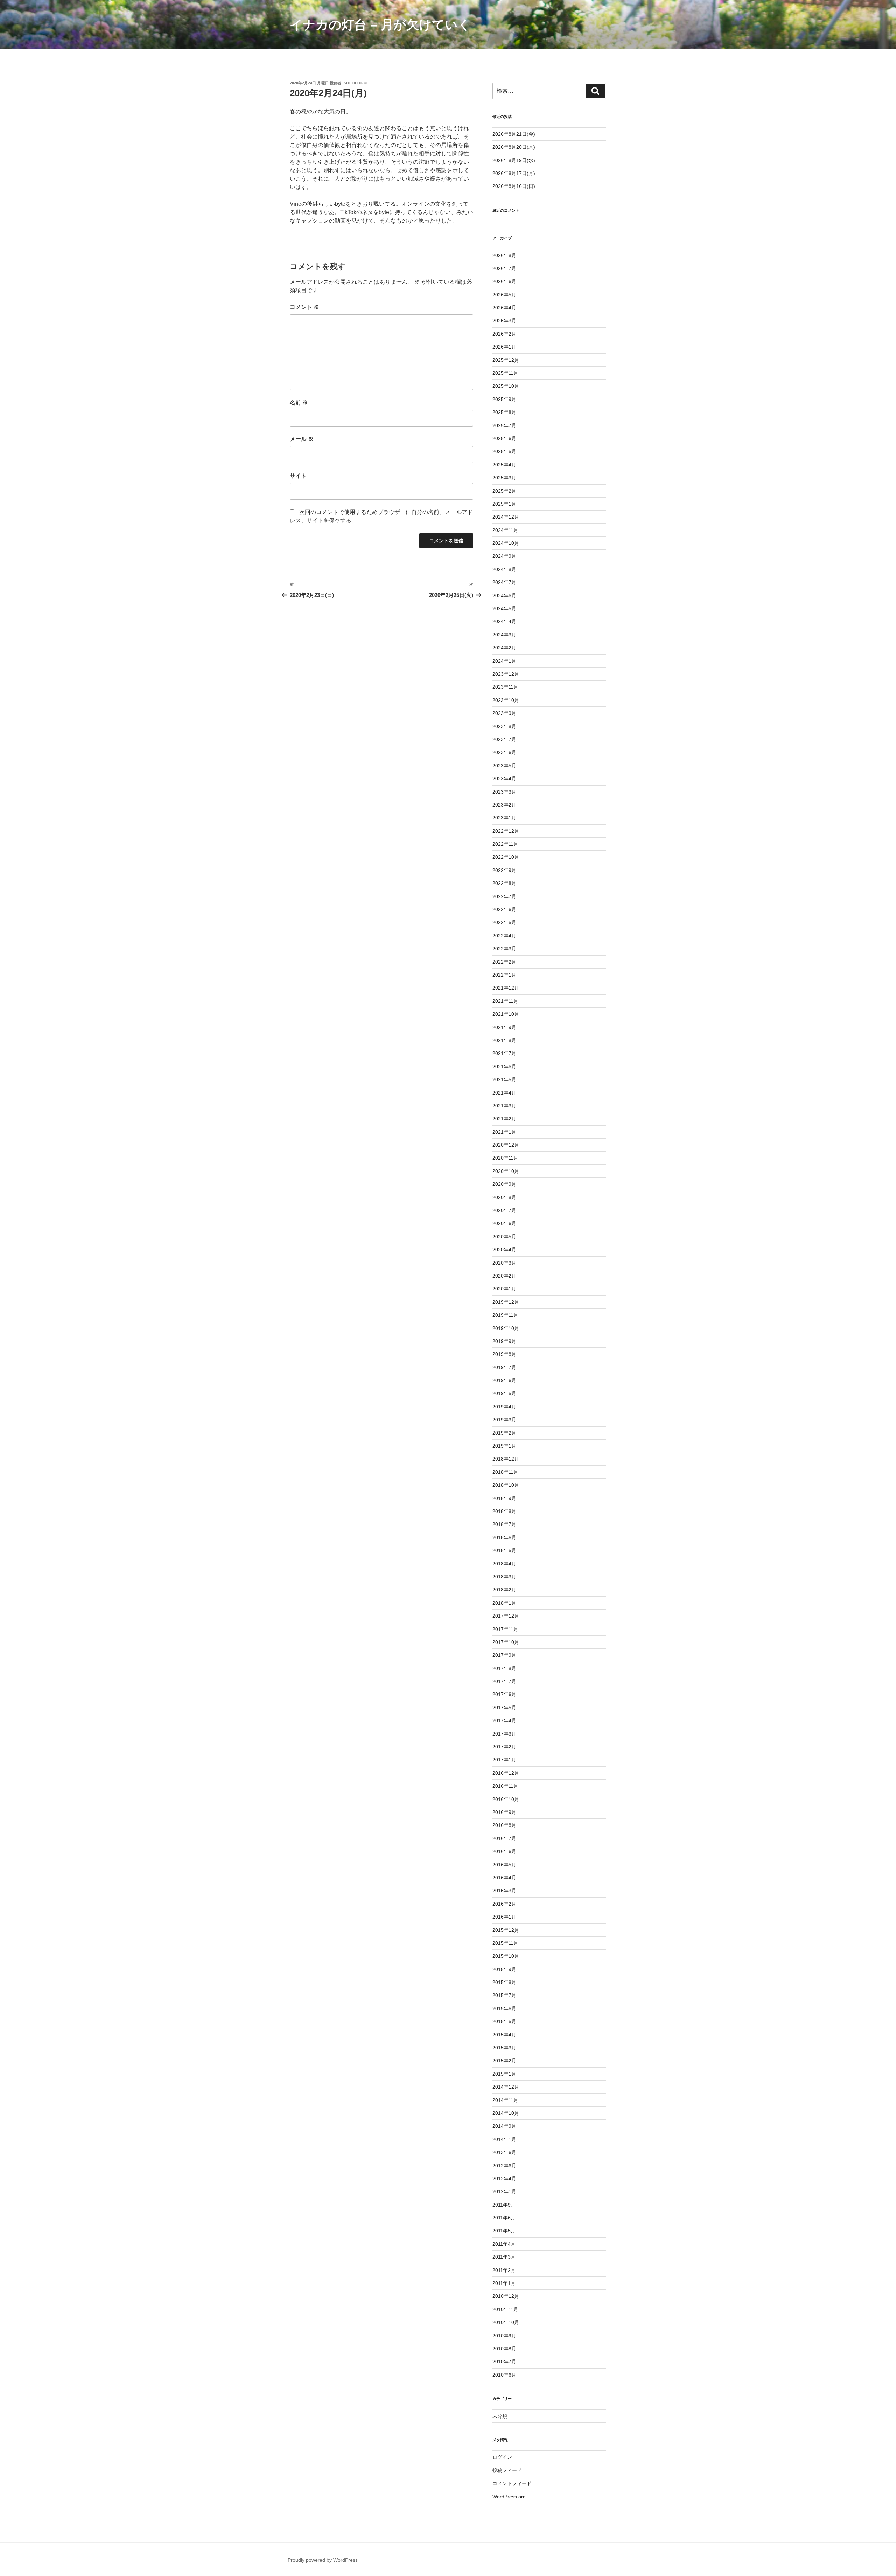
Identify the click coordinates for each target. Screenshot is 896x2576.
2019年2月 (504, 1433)
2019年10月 (506, 1328)
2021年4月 (504, 1093)
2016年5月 (504, 1865)
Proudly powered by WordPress (323, 2560)
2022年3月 (504, 949)
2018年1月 (504, 1603)
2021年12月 (506, 988)
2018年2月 (504, 1590)
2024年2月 (504, 648)
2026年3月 (504, 321)
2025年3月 (504, 478)
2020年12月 (506, 1145)
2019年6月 (504, 1380)
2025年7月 (504, 425)
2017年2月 (504, 1747)
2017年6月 (504, 1694)
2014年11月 (505, 2100)
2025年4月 (504, 465)
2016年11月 (505, 1786)
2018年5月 (504, 1550)
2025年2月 (504, 491)
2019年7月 (504, 1367)
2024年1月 (504, 661)
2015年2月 (504, 2061)
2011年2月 (504, 2270)
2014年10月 (506, 2113)
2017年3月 (504, 1734)
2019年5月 (504, 1393)
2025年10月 (506, 386)
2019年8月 (504, 1354)
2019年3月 (504, 1420)
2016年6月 (504, 1851)
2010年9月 (504, 2336)
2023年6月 (504, 752)
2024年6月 (504, 596)
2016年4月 (504, 1878)
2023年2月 (504, 805)
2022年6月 (504, 909)
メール (302, 439)
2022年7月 (504, 896)
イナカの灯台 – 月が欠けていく (380, 25)
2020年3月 (504, 1263)
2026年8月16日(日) (514, 186)
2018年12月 (506, 1459)
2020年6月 (504, 1223)
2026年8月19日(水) (514, 160)
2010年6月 (504, 2375)
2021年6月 (504, 1067)
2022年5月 (504, 922)
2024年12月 (506, 517)
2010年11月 (505, 2309)
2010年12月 (506, 2296)
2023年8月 (504, 726)
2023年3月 (504, 792)
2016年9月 (504, 1812)
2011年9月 (504, 2205)
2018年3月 (504, 1577)
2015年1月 (504, 2074)
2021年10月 (506, 1014)
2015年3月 (504, 2048)
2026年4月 (504, 308)
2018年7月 (504, 1524)
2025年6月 (504, 438)
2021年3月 (504, 1106)
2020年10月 (506, 1171)
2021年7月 (504, 1053)
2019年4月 (504, 1407)
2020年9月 (504, 1184)
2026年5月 (504, 295)
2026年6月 (504, 281)
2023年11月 (505, 687)
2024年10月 (506, 543)
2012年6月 (504, 2166)
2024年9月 (504, 556)
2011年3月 (504, 2257)
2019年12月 (506, 1302)
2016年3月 (504, 1891)
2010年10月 (506, 2322)
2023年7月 (504, 739)
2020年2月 (504, 1276)
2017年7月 (504, 1681)
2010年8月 (504, 2349)
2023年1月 (504, 818)
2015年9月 (504, 1969)
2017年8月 (504, 1668)
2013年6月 (504, 2152)
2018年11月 (505, 1472)
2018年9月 (504, 1498)
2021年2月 (504, 1119)
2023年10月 (506, 700)
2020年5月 (504, 1237)
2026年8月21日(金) (514, 134)
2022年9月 (504, 870)
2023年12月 (506, 674)
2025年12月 (506, 360)
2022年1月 (504, 975)
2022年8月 (504, 883)
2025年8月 (504, 412)
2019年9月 (504, 1341)
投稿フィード (507, 2470)
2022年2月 (504, 962)
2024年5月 (504, 608)
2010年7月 (504, 2362)
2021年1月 (504, 1132)
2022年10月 (506, 857)
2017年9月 (504, 1655)
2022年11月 (505, 844)
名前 (299, 403)
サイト (298, 476)
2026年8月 (504, 255)
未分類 (500, 2416)
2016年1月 (504, 1917)
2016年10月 (506, 1799)
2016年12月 (506, 1773)
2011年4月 (504, 2244)
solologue (356, 83)
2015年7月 (504, 1995)
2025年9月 (504, 399)
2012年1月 (504, 2191)
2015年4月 (504, 2035)
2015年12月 (506, 1930)
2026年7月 (504, 268)
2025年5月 (504, 451)
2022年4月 (504, 936)
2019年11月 (505, 1315)
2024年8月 (504, 569)
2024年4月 (504, 621)
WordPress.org (509, 2497)
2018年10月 (506, 1485)
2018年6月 (504, 1537)
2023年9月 (504, 713)
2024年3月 (504, 635)
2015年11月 (505, 1943)
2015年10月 (506, 1956)
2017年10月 (506, 1642)
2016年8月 (504, 1825)
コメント (304, 307)
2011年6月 (504, 2218)
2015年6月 (504, 2008)
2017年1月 (504, 1760)
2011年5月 (504, 2231)
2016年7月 (504, 1838)
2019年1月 (504, 1446)
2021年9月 (504, 1027)
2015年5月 (504, 2021)
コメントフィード (512, 2483)
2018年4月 (504, 1564)
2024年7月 (504, 582)
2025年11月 (505, 373)
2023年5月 (504, 766)
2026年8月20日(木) (514, 147)
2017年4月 (504, 1720)
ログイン (502, 2457)
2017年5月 (504, 1708)
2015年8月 (504, 1982)
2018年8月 (504, 1511)
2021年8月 (504, 1040)
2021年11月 (505, 1001)
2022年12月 (506, 831)
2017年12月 (506, 1616)
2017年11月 (505, 1629)
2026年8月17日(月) (514, 173)
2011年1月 (504, 2283)
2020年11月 (505, 1158)
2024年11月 (505, 530)
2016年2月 (504, 1904)
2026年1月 (504, 347)
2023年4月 (504, 779)
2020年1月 (504, 1289)
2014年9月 (504, 2126)
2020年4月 (504, 1250)
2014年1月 (504, 2139)
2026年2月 (504, 334)
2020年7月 (504, 1210)
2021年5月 (504, 1079)
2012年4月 (504, 2179)
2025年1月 (504, 504)
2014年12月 (506, 2087)
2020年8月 (504, 1197)
